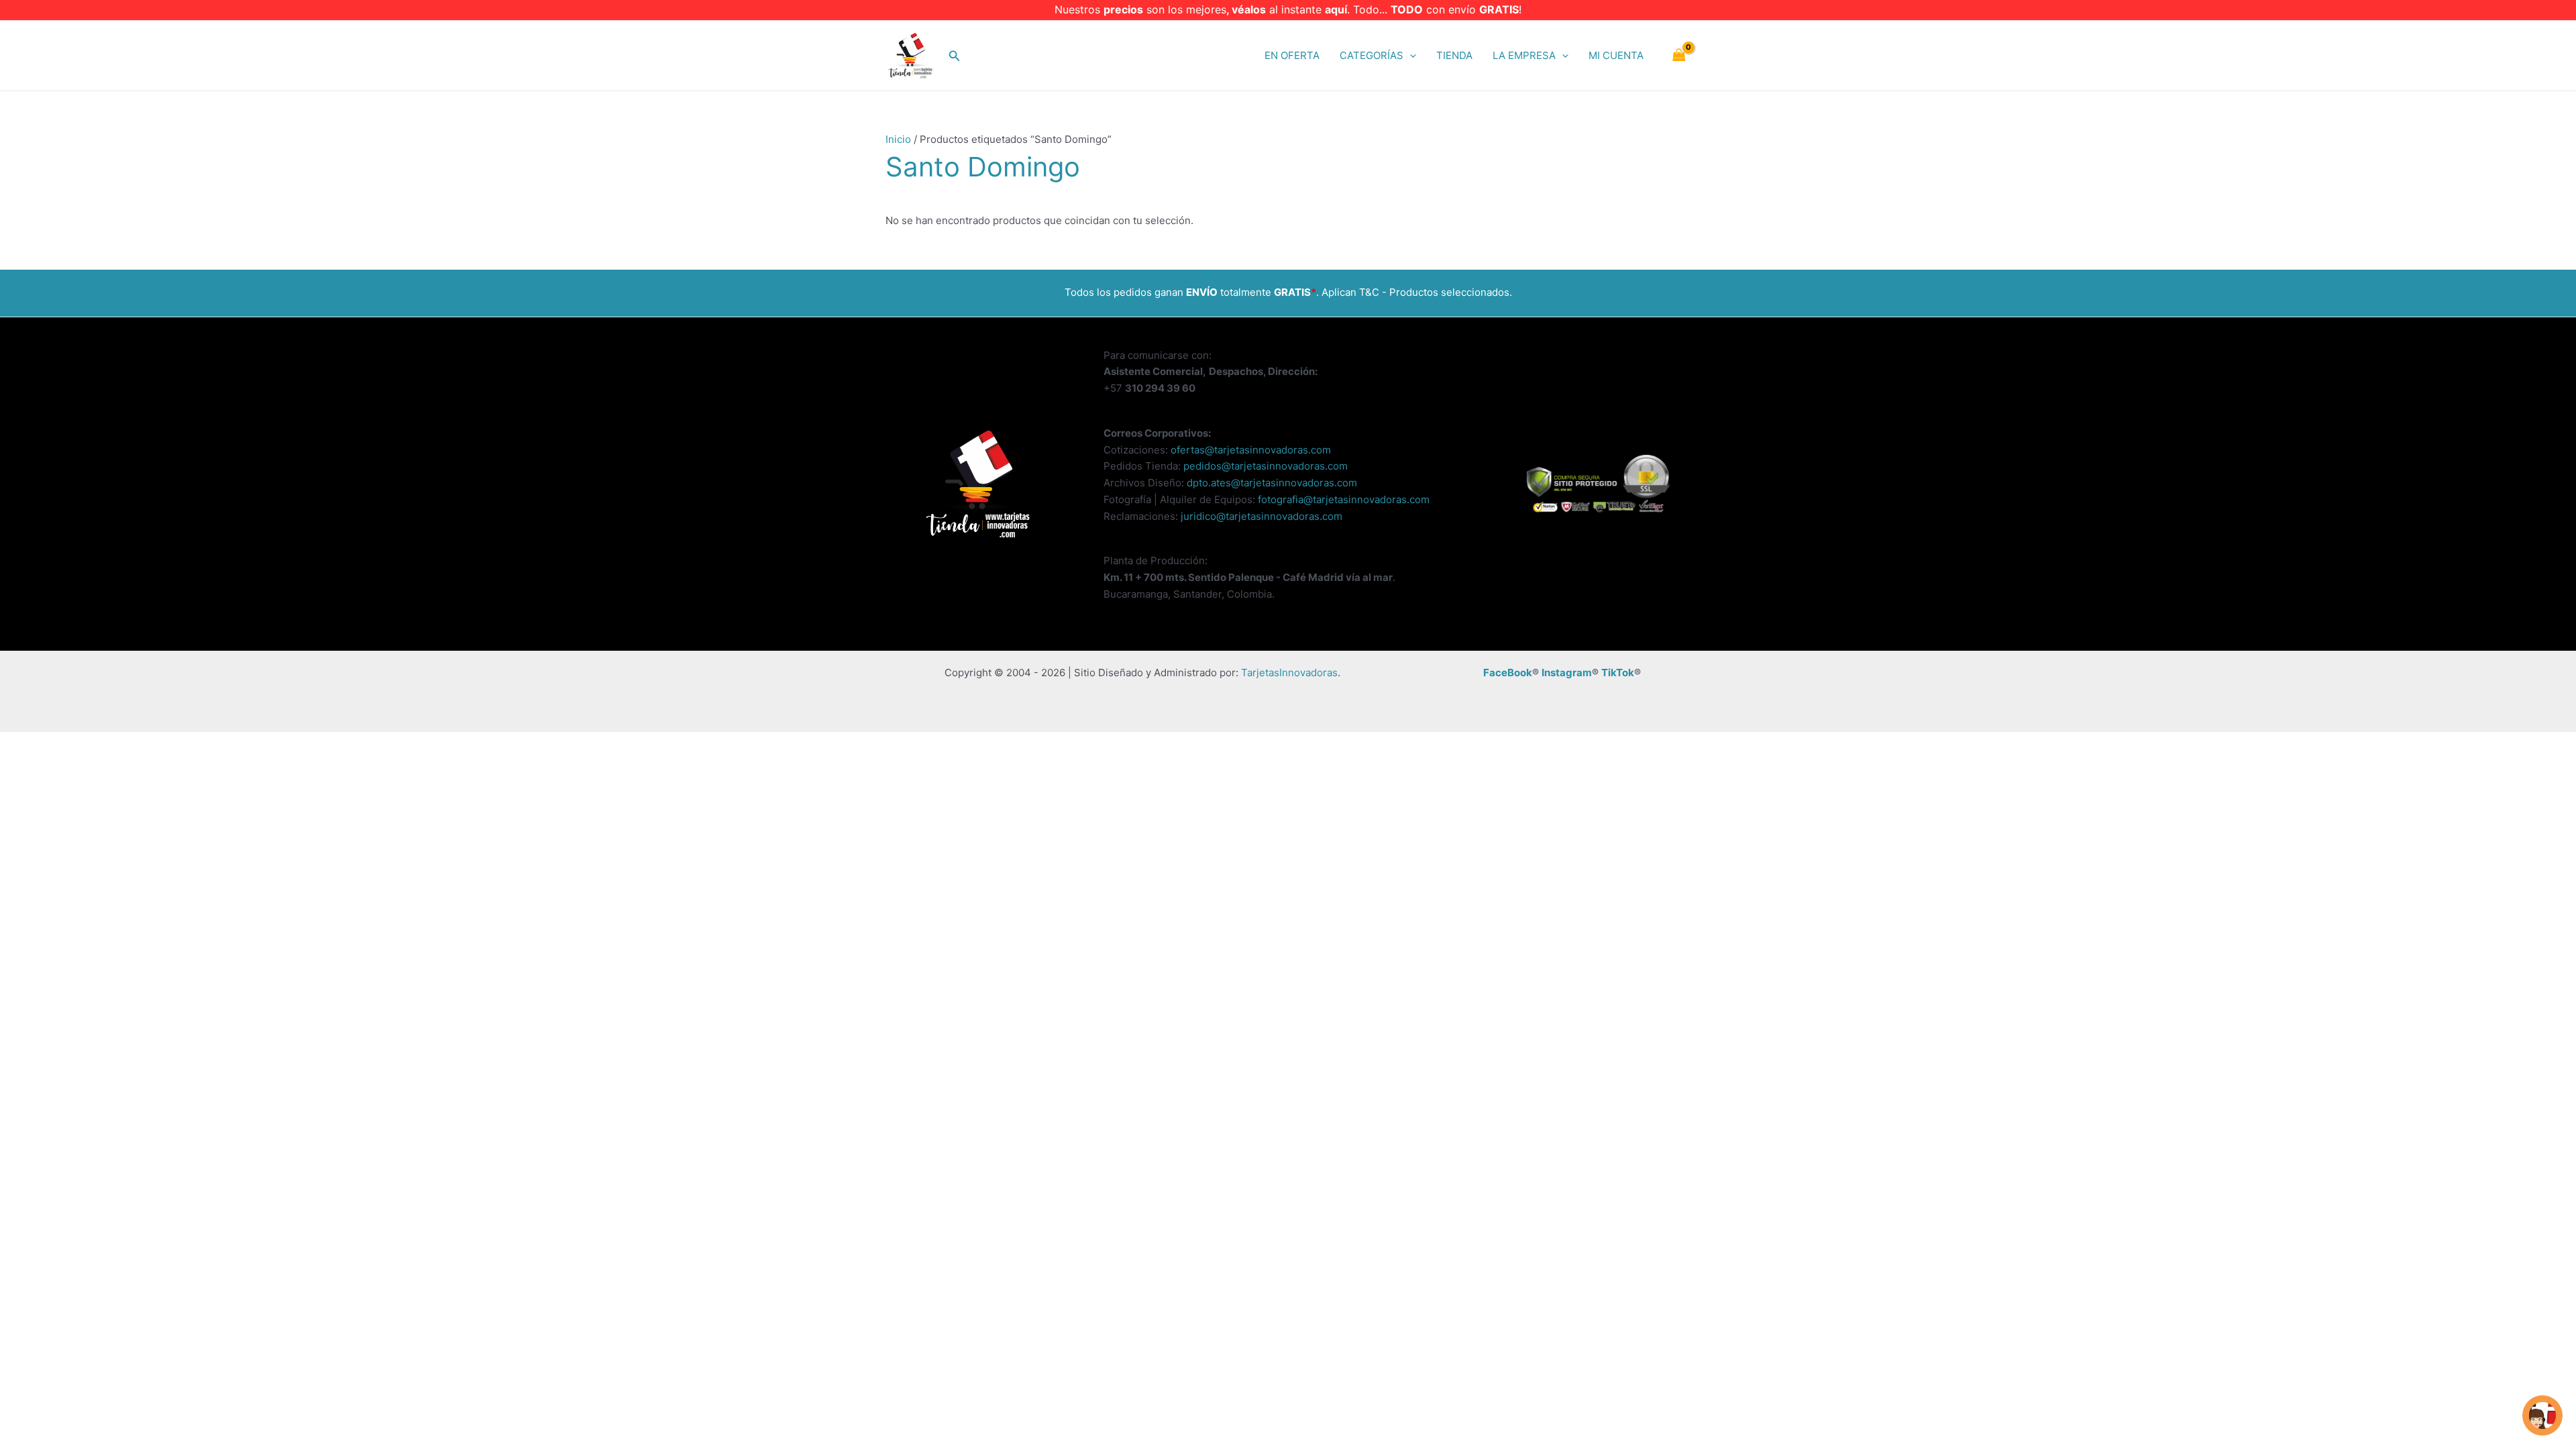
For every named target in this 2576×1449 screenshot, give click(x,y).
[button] (955, 56)
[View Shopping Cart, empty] (1679, 56)
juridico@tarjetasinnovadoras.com (1262, 516)
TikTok (1618, 673)
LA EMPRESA (1524, 55)
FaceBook (1508, 673)
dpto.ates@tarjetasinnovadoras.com (1272, 483)
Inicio (898, 139)
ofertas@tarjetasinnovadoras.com (1251, 450)
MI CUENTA (1616, 55)
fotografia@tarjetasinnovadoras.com (1344, 499)
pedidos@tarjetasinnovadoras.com (1266, 466)
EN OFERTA (1292, 55)
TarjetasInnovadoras (1289, 673)
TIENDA (1454, 55)
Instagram (1567, 673)
